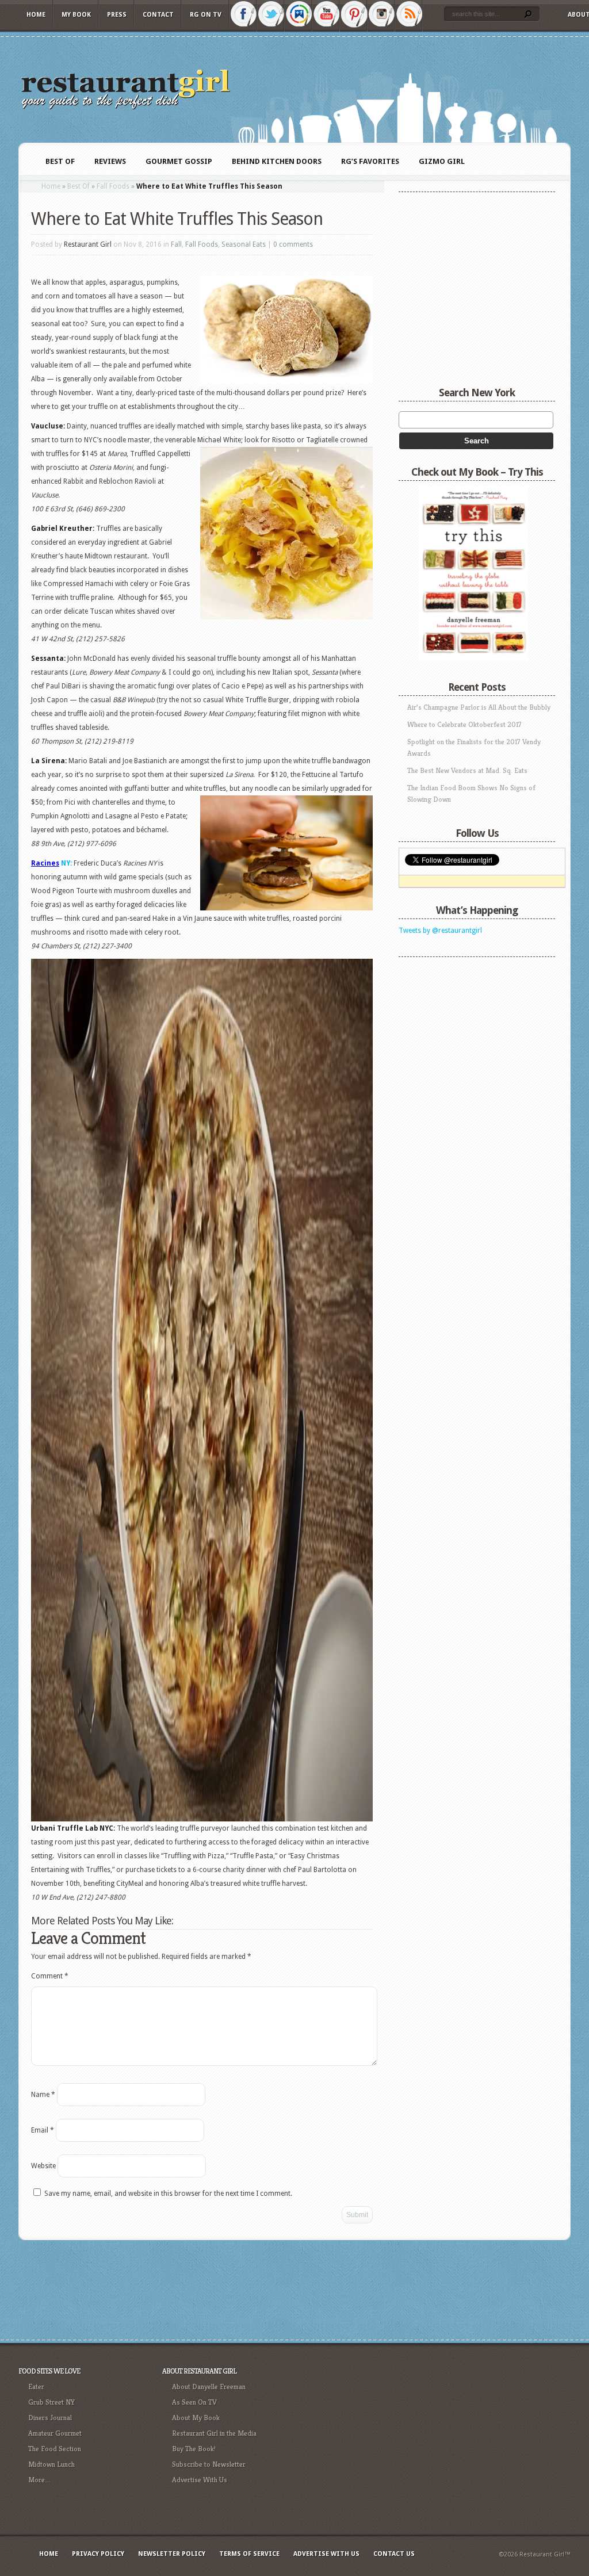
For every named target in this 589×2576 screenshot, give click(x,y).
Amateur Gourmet (55, 2433)
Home (36, 15)
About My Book (196, 2418)
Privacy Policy (98, 2554)
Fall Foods (113, 186)
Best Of (79, 186)
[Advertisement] (471, 1035)
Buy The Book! (194, 2449)
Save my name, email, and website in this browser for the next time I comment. (168, 2194)
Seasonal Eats (244, 244)
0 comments (293, 244)
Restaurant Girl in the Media (214, 2433)
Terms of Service (249, 2554)
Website (43, 2166)
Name (43, 2095)
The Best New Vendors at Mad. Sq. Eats (467, 770)
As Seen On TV (194, 2402)
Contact (158, 15)
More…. (39, 2480)
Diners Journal (50, 2418)
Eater (36, 2386)
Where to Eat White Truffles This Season (177, 219)
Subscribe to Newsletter (209, 2464)
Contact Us (394, 2554)
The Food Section (55, 2449)
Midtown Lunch (51, 2464)
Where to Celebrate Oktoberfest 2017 (464, 724)
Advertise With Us (200, 2480)
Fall (176, 244)
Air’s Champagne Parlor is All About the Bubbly (479, 707)
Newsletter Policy (172, 2554)
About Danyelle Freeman (209, 2386)
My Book (76, 15)
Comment (50, 1976)
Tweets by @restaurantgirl (440, 931)
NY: (66, 863)
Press (117, 15)
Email (43, 2130)
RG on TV (206, 15)
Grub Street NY (51, 2402)
